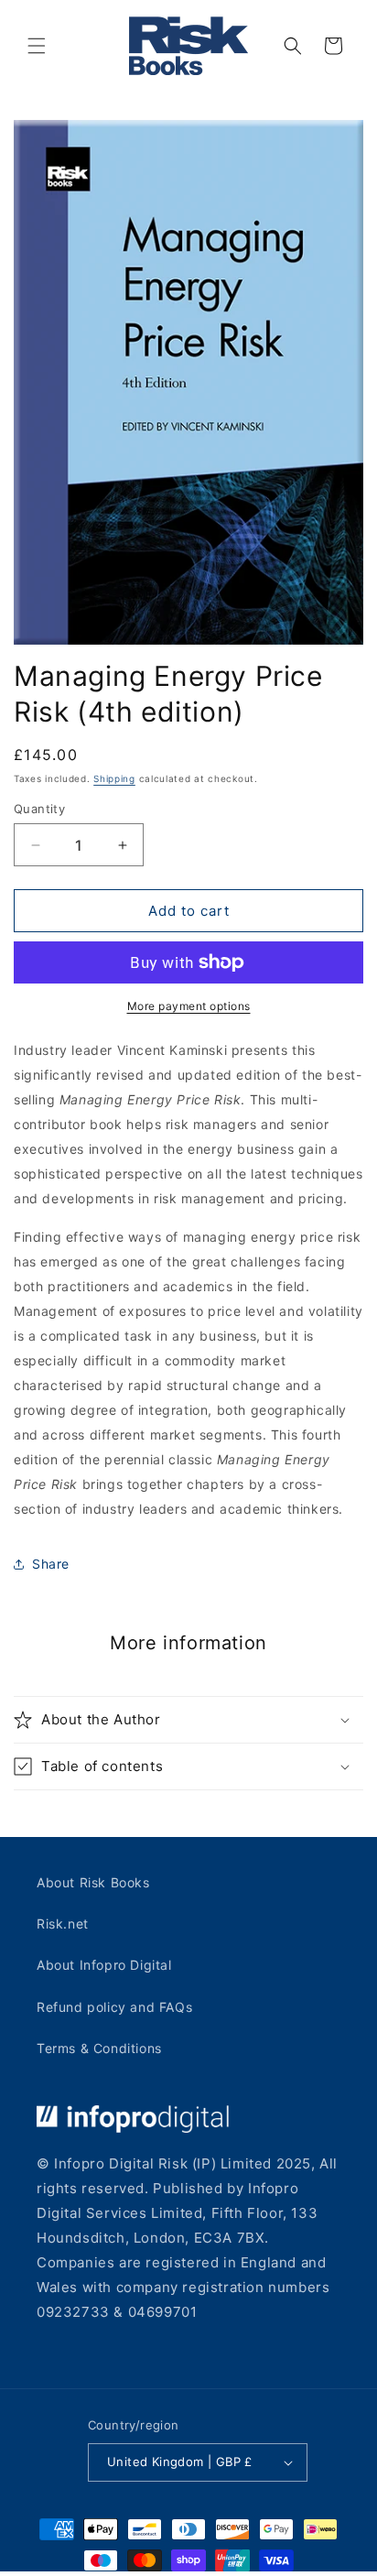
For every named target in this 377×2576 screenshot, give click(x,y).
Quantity (39, 809)
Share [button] (51, 1564)
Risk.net (63, 1924)
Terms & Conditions (99, 2048)
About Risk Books (93, 1882)
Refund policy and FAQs (114, 2007)
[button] (37, 46)
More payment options (189, 1006)
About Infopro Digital (104, 1965)
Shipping (114, 778)
